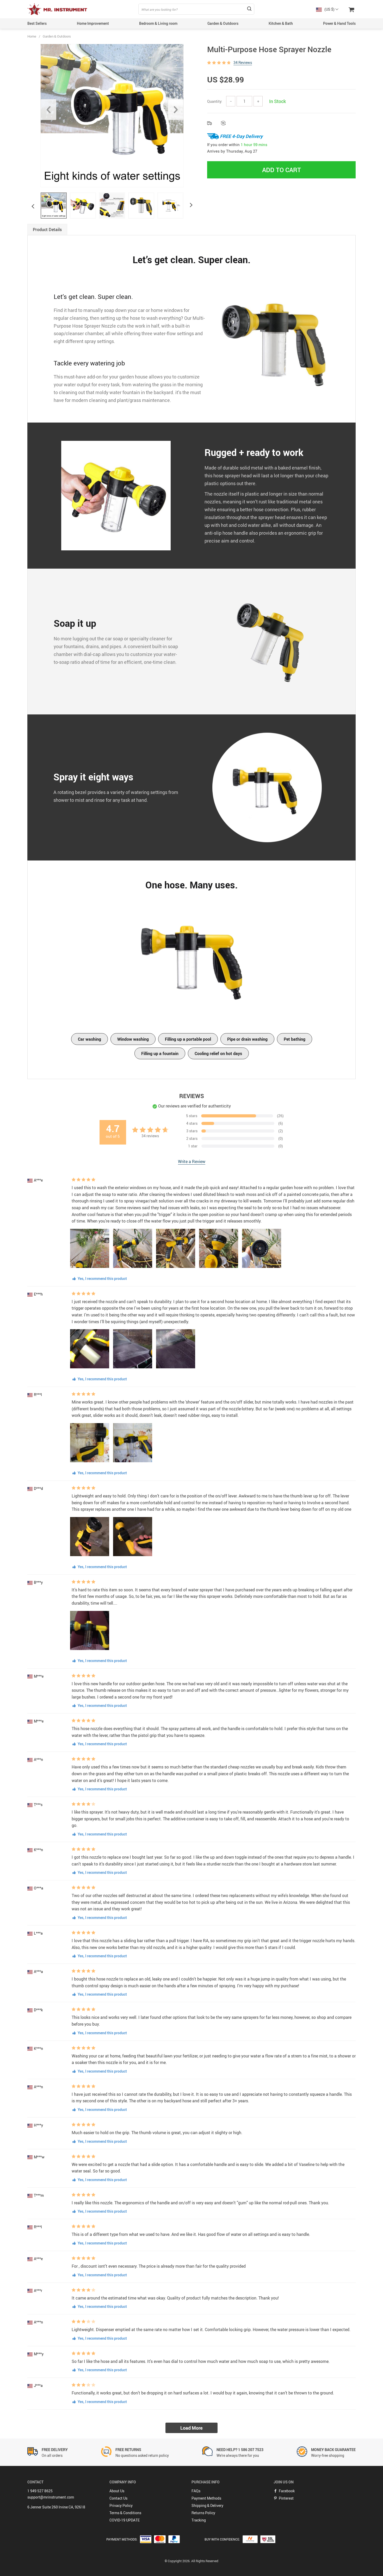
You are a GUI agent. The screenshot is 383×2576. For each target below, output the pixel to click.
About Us (117, 2491)
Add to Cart (282, 170)
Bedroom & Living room (158, 23)
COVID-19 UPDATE (125, 2520)
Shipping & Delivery (207, 2505)
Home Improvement (93, 23)
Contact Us (118, 2498)
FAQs (196, 2491)
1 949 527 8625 (40, 2491)
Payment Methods (206, 2498)
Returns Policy (203, 2513)
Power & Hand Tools (339, 23)
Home (32, 36)
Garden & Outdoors (223, 23)
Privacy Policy (121, 2505)
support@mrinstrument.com (51, 2497)
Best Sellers (37, 23)
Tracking (199, 2520)
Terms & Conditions (125, 2513)
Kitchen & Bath (281, 23)
